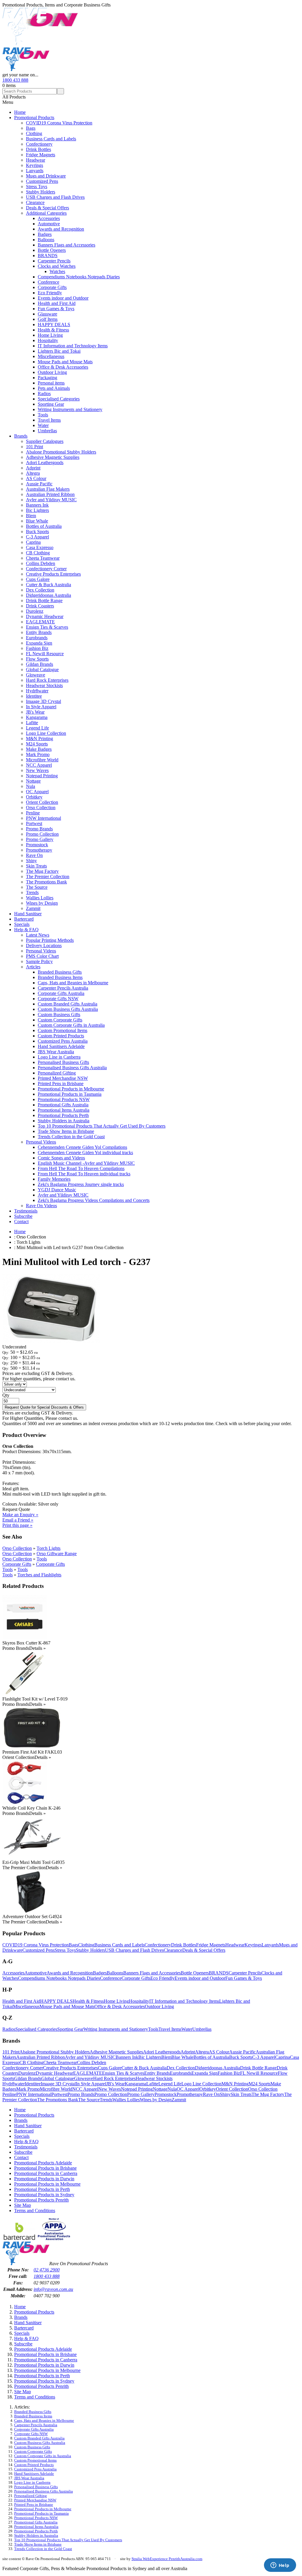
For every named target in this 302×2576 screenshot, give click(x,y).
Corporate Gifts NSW (58, 999)
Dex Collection (40, 590)
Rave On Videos (41, 1206)
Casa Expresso (40, 547)
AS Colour (36, 478)
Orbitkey (34, 797)
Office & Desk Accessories (63, 367)
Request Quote (16, 1509)
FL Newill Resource (45, 654)
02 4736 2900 (47, 2270)
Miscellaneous (51, 356)
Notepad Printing (42, 776)
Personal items (51, 383)
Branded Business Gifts (60, 972)
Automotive (49, 224)
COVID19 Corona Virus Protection (59, 123)
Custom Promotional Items (63, 1030)
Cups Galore (38, 579)
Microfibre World (42, 760)
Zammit (33, 908)
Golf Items (48, 319)
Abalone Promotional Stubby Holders (61, 452)
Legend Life (37, 728)
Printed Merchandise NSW (63, 1078)
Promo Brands (39, 829)
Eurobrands (37, 638)
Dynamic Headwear (45, 616)
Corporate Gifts (52, 287)
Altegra (33, 473)
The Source (37, 887)
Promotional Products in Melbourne (71, 1089)
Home (20, 112)
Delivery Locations (44, 946)
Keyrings (35, 165)
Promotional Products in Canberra (46, 2173)
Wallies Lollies (40, 898)
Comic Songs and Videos (61, 1158)
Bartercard (24, 919)
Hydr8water (37, 691)
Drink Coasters (40, 606)
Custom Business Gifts (59, 1015)
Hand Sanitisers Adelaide (61, 1046)
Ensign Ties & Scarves (47, 627)
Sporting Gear (51, 404)
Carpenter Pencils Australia (63, 988)
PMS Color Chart (42, 956)
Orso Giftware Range (57, 1554)
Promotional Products (34, 118)
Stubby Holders (41, 192)
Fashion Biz (37, 648)
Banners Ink (37, 505)
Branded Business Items (60, 977)
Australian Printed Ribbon (50, 494)
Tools (43, 415)
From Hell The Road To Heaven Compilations (81, 1168)
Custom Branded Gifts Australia (68, 1004)
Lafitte (32, 723)
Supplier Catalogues (45, 441)
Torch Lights (49, 1548)
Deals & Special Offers (47, 208)
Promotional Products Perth (63, 1115)
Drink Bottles (38, 149)
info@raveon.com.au (53, 2289)
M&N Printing (40, 739)
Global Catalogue (42, 670)
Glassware (47, 314)
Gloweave (36, 675)
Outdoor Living (52, 372)
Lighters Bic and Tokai (59, 351)
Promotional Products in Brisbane (45, 2168)
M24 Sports (37, 744)
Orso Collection (41, 808)
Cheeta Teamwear (43, 558)
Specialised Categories (59, 399)
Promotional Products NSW (64, 1099)
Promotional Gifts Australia (63, 1105)
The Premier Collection (48, 877)
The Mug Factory (42, 871)
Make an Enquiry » (20, 1515)
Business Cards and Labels (51, 139)
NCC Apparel (39, 765)
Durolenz (35, 611)
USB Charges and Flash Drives (55, 197)
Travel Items (49, 420)
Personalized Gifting (57, 1073)
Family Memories (54, 1179)
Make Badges (39, 749)
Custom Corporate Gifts (60, 1020)
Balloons (46, 240)
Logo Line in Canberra (59, 1057)
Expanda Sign (39, 643)
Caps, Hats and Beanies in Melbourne (73, 983)
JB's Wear (35, 712)
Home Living (50, 335)
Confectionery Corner (46, 569)
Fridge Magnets (41, 155)
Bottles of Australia (44, 526)
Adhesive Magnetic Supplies (53, 457)
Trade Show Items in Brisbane (66, 1131)
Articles (33, 967)
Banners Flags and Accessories (67, 245)
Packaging (47, 378)
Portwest (34, 823)
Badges (45, 234)
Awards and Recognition (61, 229)
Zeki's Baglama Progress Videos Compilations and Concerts (94, 1200)
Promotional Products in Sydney (44, 2195)
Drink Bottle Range (44, 601)
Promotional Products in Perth (42, 2189)
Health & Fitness (53, 330)
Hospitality (48, 340)
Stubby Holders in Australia (64, 1121)
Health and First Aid (57, 303)
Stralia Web (141, 2559)
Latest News (38, 935)
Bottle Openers (52, 250)
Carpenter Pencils (54, 261)
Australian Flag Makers (48, 489)
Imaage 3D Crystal (44, 701)
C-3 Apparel (37, 537)
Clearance (35, 202)
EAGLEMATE (40, 622)
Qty (6, 1395)
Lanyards (35, 171)
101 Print (35, 447)
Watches (57, 271)
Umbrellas (47, 431)
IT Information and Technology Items (73, 346)
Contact (21, 1222)
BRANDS (48, 256)
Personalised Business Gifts (63, 1062)
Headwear (36, 160)
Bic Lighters (37, 510)
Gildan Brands (40, 664)
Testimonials (26, 1211)
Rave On (34, 855)
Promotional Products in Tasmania (70, 1094)
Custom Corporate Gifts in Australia (71, 1025)
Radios (44, 394)
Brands (21, 436)
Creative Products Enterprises (53, 574)
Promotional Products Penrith (41, 2200)
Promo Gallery (40, 839)
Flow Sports (37, 659)
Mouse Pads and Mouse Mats (65, 362)
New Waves (37, 770)
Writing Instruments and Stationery (70, 409)
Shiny (31, 861)
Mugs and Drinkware (46, 176)
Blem (31, 516)
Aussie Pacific (39, 484)
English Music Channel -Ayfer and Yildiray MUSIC (86, 1163)
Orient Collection (42, 802)
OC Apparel (37, 792)
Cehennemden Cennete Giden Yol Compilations (82, 1147)
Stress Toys (37, 187)
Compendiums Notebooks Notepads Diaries (79, 277)
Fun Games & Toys (56, 309)
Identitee (34, 696)
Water (43, 425)
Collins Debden (41, 563)
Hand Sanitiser (28, 914)
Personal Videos (41, 951)
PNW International (44, 818)
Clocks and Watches (57, 266)
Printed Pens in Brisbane (61, 1084)
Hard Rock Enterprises (47, 680)
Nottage (33, 781)
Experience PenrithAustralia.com (176, 2559)
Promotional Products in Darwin (44, 2179)
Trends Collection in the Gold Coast (71, 1137)
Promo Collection (42, 834)
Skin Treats (36, 866)
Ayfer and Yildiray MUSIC (51, 500)
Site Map (23, 2205)
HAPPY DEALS (54, 325)
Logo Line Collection (46, 733)
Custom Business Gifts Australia (68, 1009)
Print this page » (17, 1525)
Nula (31, 786)
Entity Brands (39, 632)
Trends (32, 892)
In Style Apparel (41, 707)
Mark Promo (38, 754)
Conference (49, 282)
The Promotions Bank (46, 882)
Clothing (34, 133)
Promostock (37, 845)
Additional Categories (46, 213)
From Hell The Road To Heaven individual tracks (84, 1174)
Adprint (33, 468)
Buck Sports (37, 532)
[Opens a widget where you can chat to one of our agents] (280, 2566)
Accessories (49, 218)
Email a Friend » (18, 1520)
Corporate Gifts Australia (61, 993)
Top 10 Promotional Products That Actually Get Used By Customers (102, 1126)
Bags (31, 128)
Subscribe (23, 1216)
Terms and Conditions (35, 2211)
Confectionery (39, 144)
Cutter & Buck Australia (49, 585)
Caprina (33, 542)
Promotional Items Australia (64, 1110)
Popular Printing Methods (50, 940)
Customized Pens (42, 181)
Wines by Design (42, 903)
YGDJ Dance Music (57, 1190)
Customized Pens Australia (63, 1041)
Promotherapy (39, 850)
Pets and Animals (54, 388)
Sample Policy (39, 961)
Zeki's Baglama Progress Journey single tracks (81, 1184)
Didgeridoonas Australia (49, 595)
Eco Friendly (50, 293)
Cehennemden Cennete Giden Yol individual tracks (85, 1153)
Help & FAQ (26, 930)
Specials (22, 924)
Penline (33, 813)
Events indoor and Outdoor (63, 298)
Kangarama (37, 717)
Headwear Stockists (44, 685)
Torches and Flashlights (39, 1575)
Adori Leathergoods (45, 463)
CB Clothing (38, 553)
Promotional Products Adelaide (43, 2163)
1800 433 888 (15, 80)
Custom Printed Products (61, 1036)
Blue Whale (37, 521)
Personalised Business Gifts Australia (72, 1068)
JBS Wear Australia (56, 1052)
